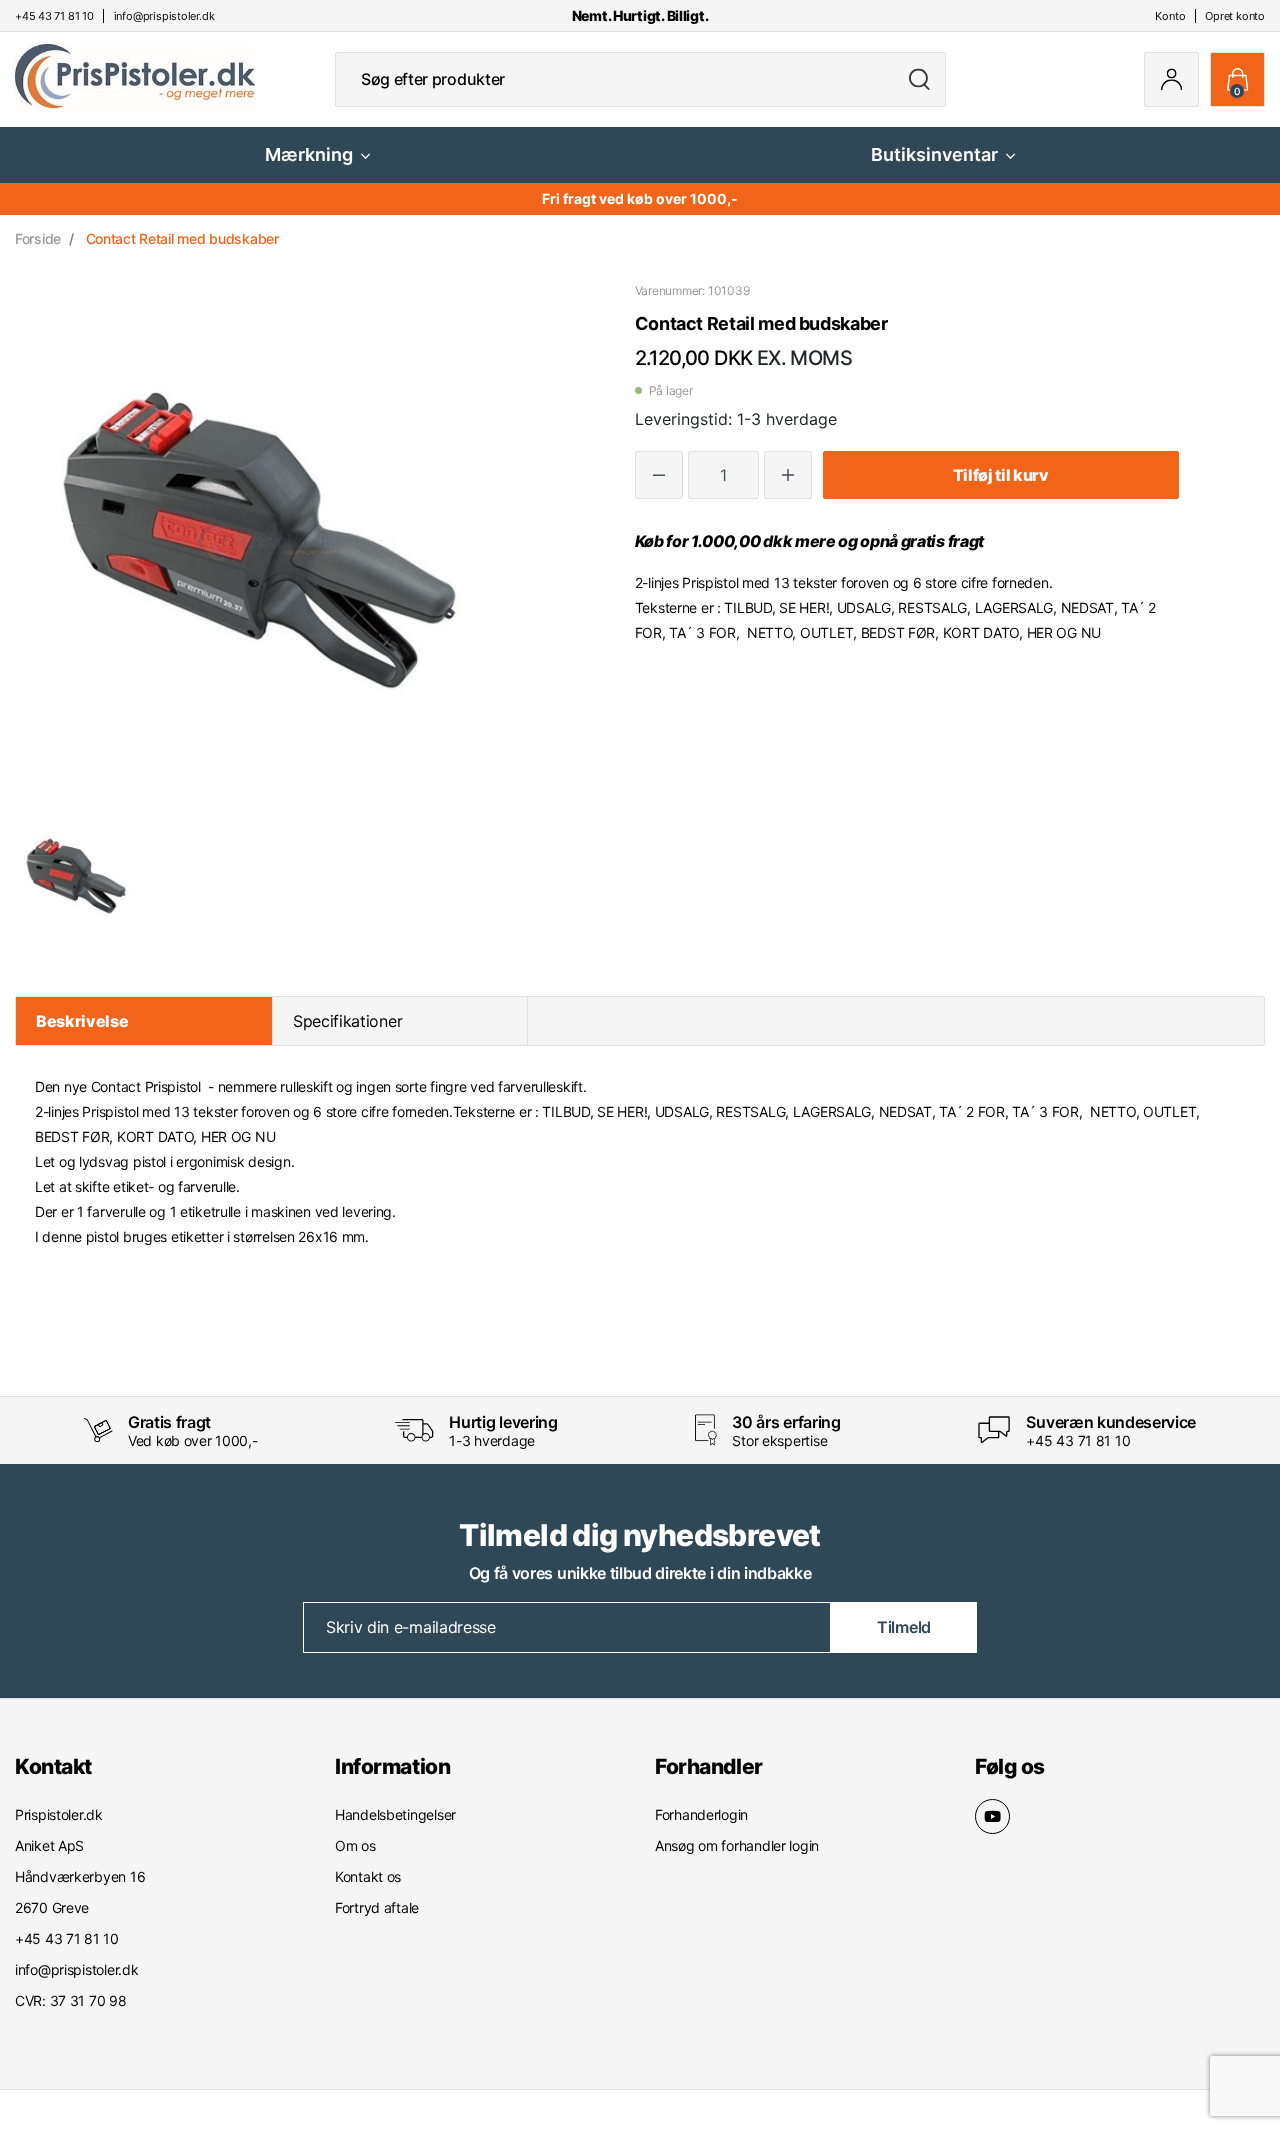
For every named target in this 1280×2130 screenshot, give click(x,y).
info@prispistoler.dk (76, 1969)
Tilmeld (904, 1627)
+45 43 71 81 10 (1078, 1440)
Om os (355, 1845)
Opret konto (1235, 16)
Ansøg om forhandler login (737, 1845)
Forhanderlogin (701, 1814)
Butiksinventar (934, 154)
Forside (38, 238)
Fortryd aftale (377, 1907)
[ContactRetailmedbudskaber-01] (78, 876)
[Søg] (919, 79)
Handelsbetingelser (395, 1814)
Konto (1170, 16)
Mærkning (309, 154)
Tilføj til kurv (1001, 475)
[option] (78, 876)
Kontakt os (368, 1876)
